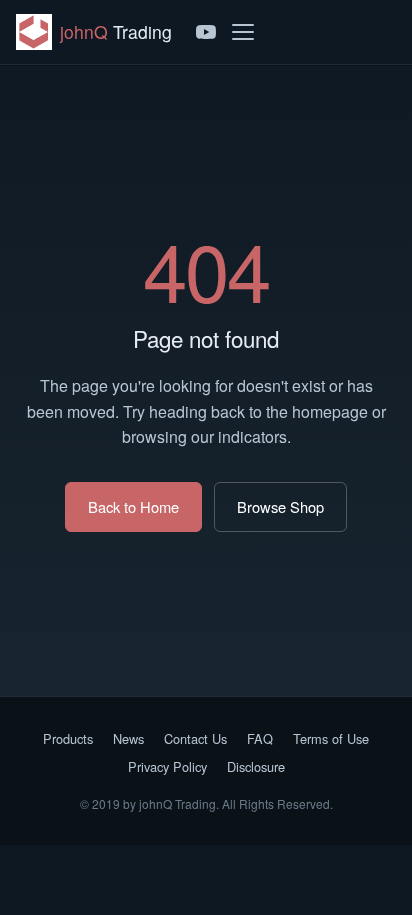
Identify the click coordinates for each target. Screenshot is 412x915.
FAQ (260, 738)
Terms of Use (331, 738)
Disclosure (256, 766)
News (128, 738)
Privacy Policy (167, 766)
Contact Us (195, 738)
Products (68, 738)
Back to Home (133, 506)
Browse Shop (280, 506)
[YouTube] (206, 32)
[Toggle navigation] (243, 32)
